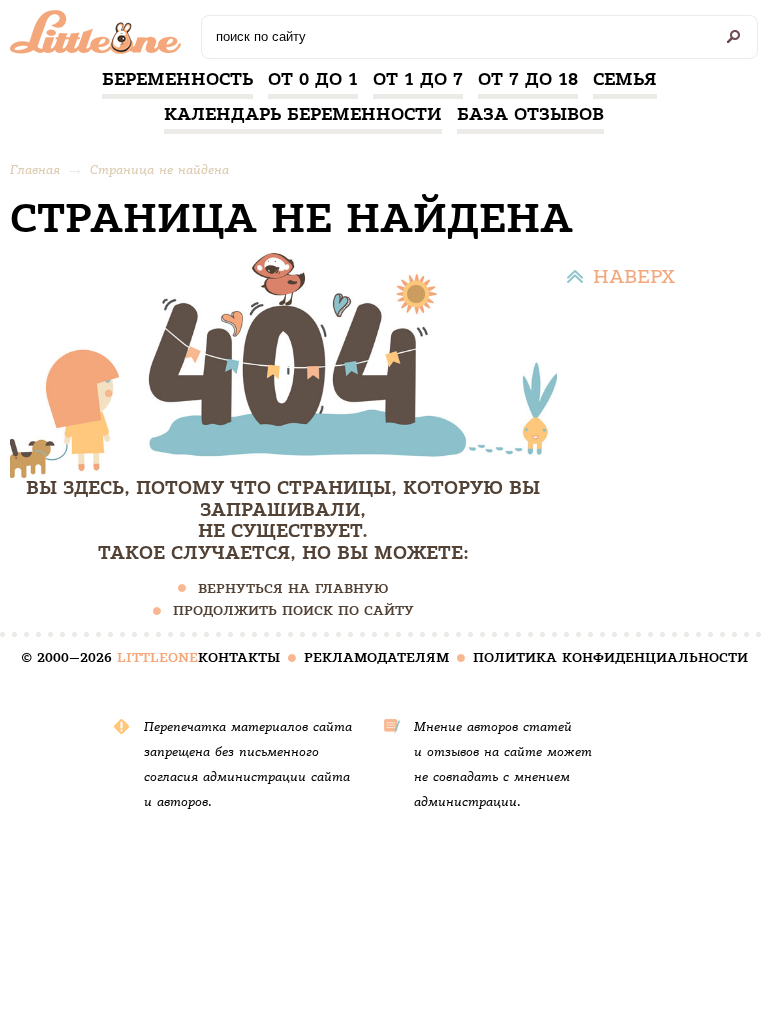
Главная (35, 169)
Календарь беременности (303, 114)
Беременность (177, 79)
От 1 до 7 (418, 79)
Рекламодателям (376, 657)
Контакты (239, 657)
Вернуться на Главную (293, 588)
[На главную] (100, 37)
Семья (625, 79)
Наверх (634, 276)
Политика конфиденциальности (610, 657)
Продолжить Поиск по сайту (293, 610)
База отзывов (530, 114)
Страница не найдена (159, 169)
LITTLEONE (157, 657)
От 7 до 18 (528, 79)
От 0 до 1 (313, 79)
